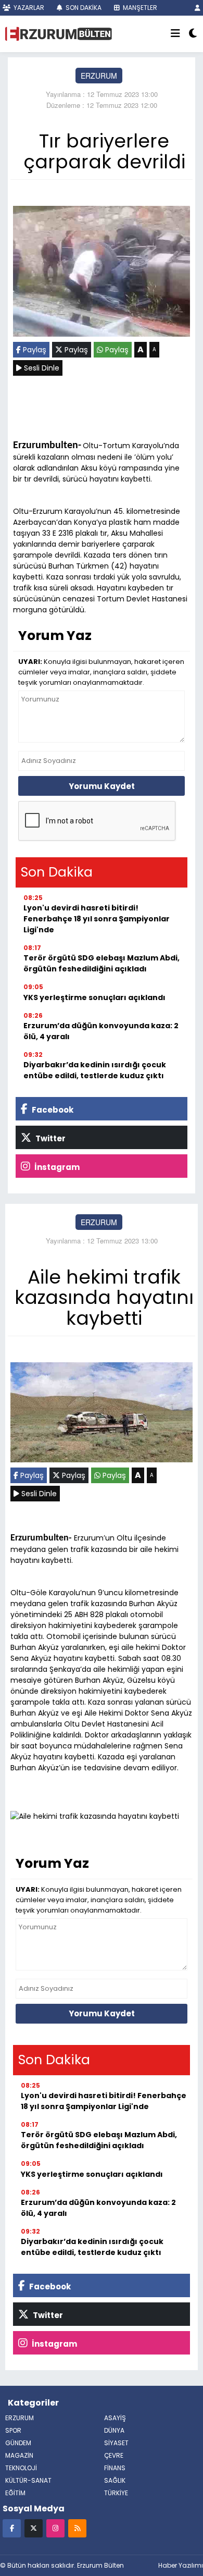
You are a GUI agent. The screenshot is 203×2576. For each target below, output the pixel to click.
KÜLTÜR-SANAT (28, 2480)
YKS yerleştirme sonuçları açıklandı (94, 997)
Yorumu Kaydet (102, 786)
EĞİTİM (15, 2493)
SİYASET (116, 2443)
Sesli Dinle (41, 368)
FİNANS (115, 2468)
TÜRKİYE (116, 2493)
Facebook (52, 1110)
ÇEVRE (114, 2455)
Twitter (50, 1138)
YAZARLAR (28, 8)
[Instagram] (55, 2528)
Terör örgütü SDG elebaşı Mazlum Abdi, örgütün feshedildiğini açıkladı (102, 963)
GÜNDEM (18, 2443)
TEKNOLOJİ (21, 2468)
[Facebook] (12, 2528)
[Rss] (77, 2528)
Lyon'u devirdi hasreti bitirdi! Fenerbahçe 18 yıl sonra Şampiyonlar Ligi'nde (97, 919)
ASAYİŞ (115, 2418)
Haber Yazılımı (181, 2565)
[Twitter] (34, 2528)
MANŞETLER (139, 8)
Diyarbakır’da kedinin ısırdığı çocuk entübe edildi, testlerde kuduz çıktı (95, 1070)
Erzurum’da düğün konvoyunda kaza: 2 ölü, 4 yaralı (101, 1031)
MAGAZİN (19, 2455)
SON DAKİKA (83, 8)
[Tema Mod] (193, 34)
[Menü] (175, 34)
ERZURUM (99, 76)
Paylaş (34, 350)
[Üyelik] (198, 8)
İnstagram (56, 1167)
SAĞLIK (115, 2480)
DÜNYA (114, 2430)
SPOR (13, 2430)
